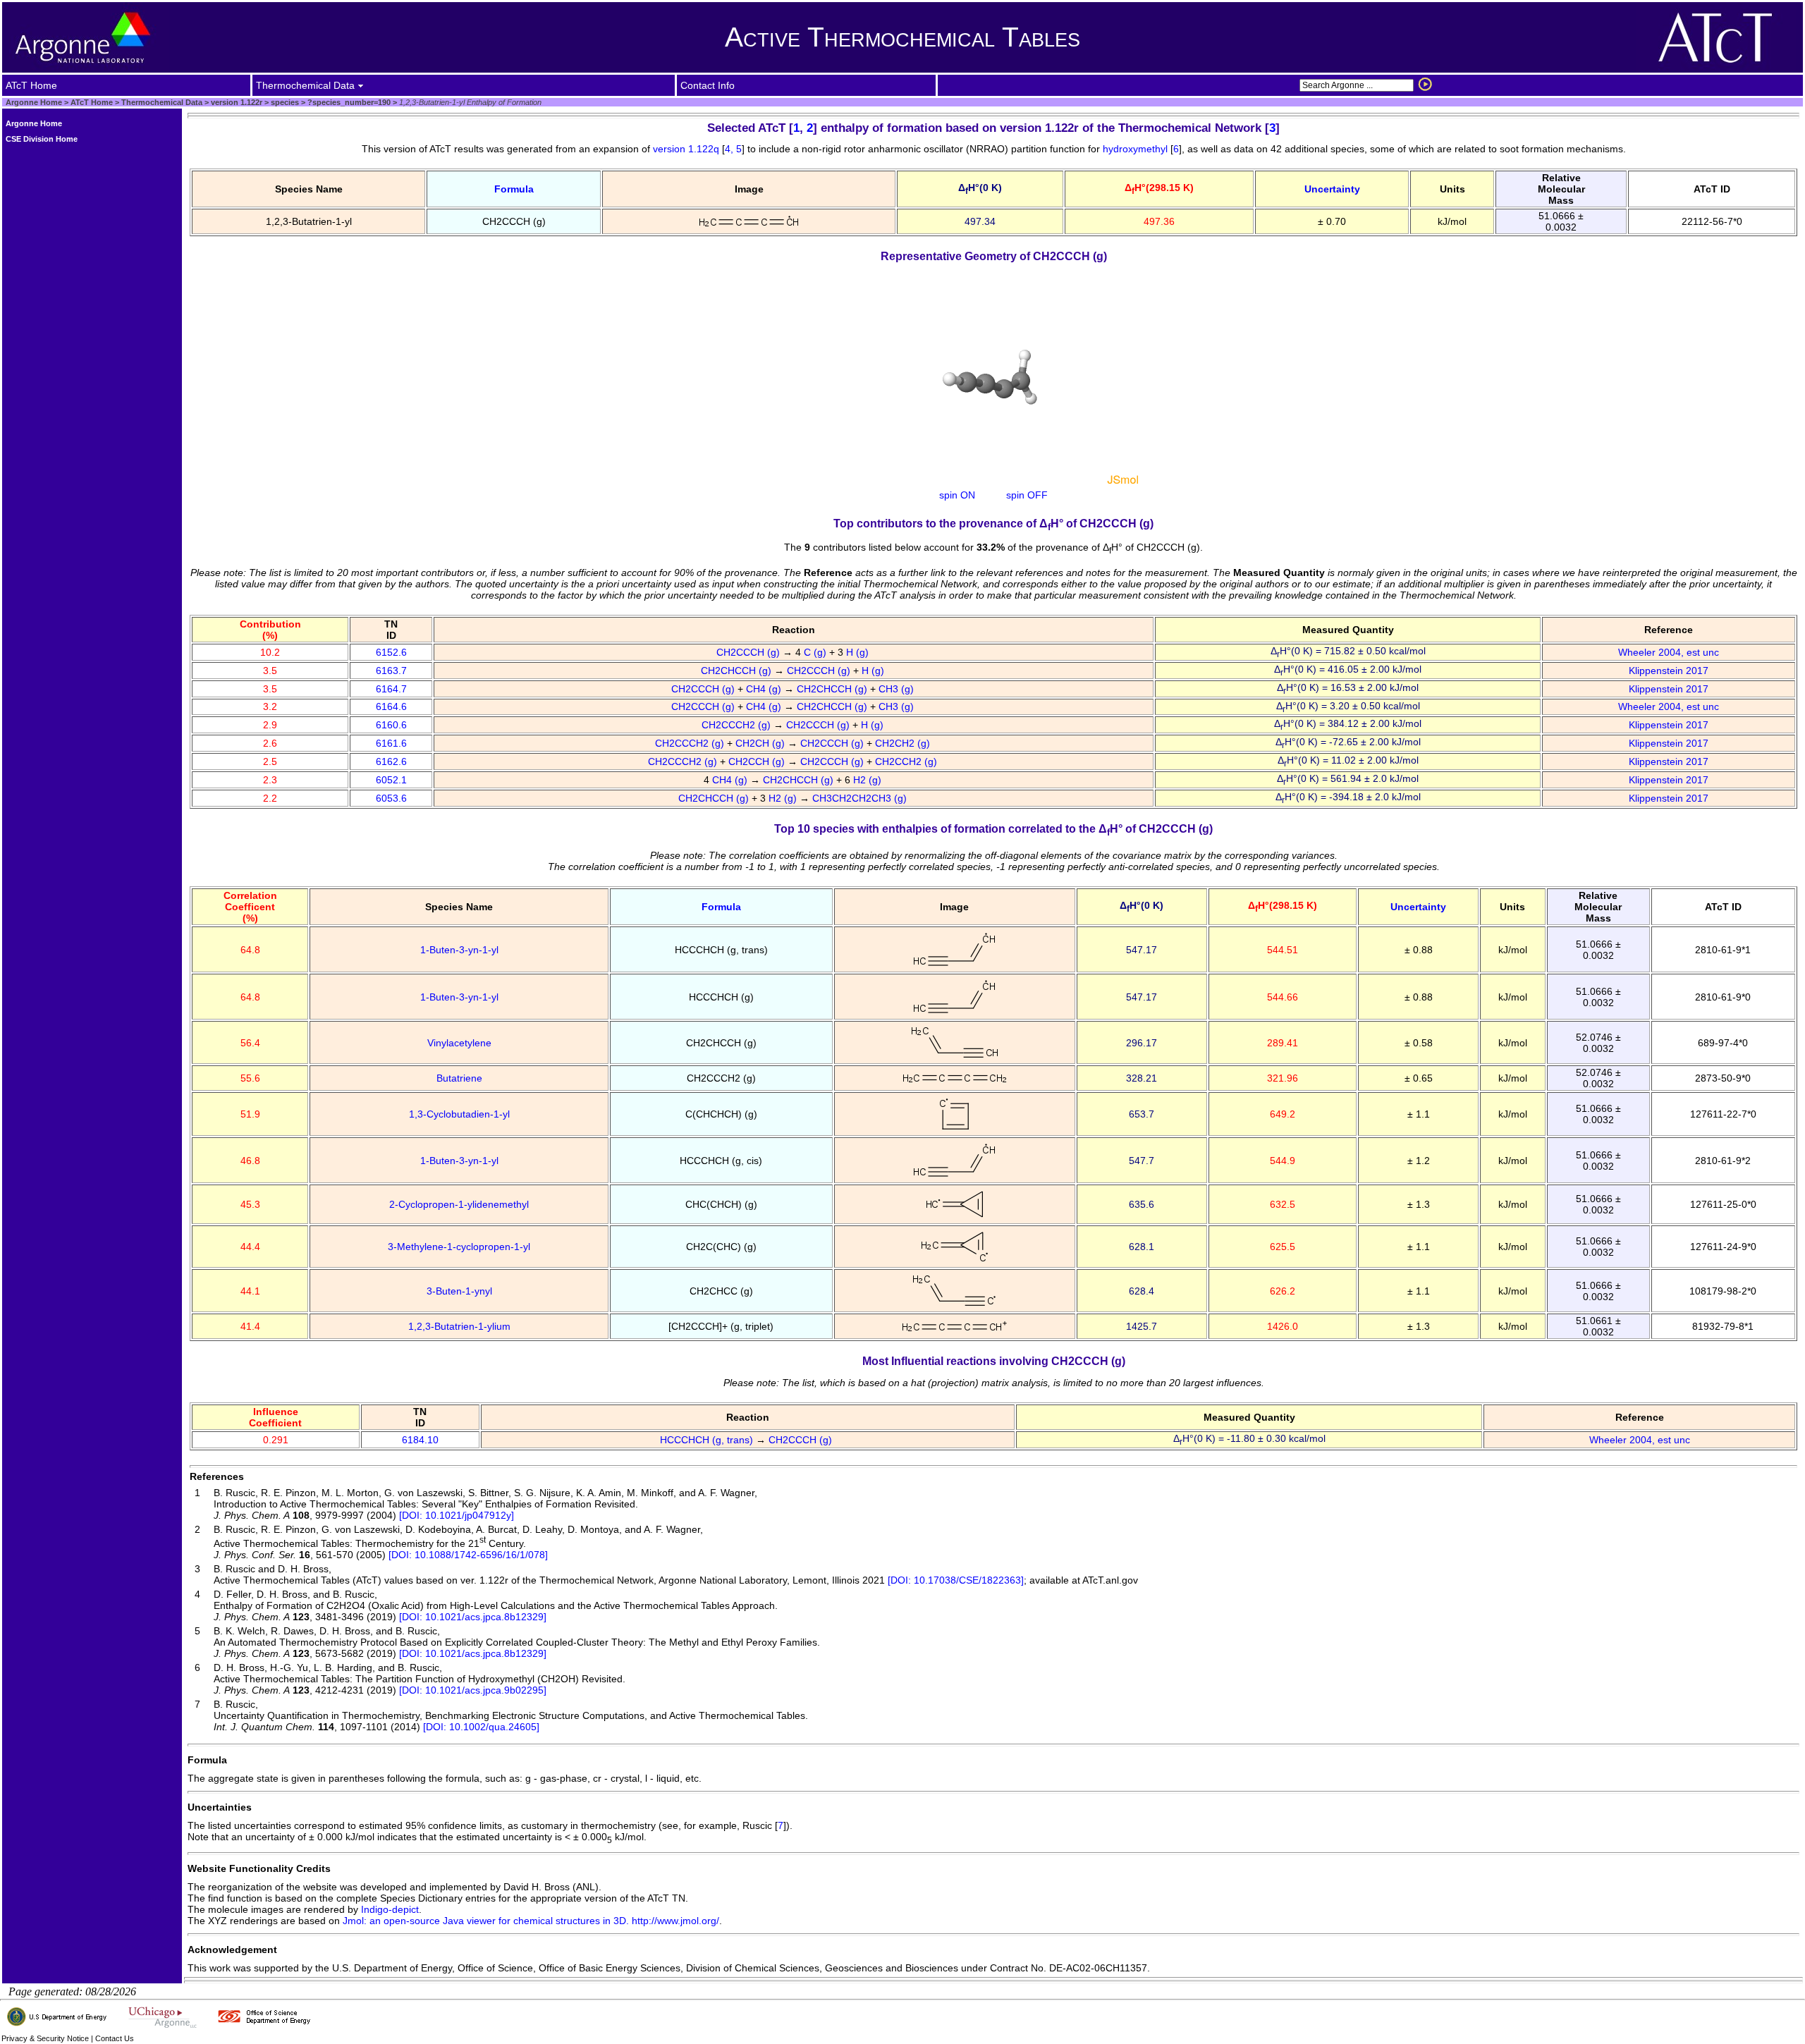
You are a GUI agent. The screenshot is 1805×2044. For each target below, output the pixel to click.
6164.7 (391, 689)
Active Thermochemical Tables (902, 37)
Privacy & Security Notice (45, 2038)
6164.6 (391, 706)
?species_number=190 (348, 102)
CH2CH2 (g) (904, 743)
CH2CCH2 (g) (907, 761)
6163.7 (391, 671)
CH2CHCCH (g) (738, 671)
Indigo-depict (390, 1909)
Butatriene (459, 1078)
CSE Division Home (42, 139)
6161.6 (391, 743)
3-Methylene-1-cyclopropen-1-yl (459, 1247)
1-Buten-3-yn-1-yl (459, 950)
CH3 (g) (898, 689)
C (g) (816, 652)
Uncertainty (1332, 189)
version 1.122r (235, 102)
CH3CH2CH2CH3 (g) (861, 798)
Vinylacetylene (459, 1043)
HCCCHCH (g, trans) (708, 1440)
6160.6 (391, 725)
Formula (514, 189)
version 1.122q (687, 149)
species (284, 102)
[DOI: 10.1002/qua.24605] (481, 1727)
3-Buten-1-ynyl (459, 1291)
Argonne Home (34, 102)
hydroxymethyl (1135, 149)
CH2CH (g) (761, 743)
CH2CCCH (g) (749, 652)
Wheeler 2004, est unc (1669, 652)
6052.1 (391, 780)
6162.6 (391, 761)
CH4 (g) (765, 689)
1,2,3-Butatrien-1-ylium (459, 1326)
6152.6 (391, 652)
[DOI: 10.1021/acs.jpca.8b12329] (473, 1617)
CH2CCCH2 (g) (738, 725)
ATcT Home (92, 102)
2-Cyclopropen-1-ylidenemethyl (459, 1204)
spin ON (957, 495)
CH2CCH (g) (758, 761)
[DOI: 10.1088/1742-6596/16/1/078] (468, 1555)
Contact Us (115, 2038)
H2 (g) (869, 780)
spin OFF (1027, 495)
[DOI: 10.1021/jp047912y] (457, 1515)
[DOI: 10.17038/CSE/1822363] (954, 1580)
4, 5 (733, 149)
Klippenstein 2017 (1669, 671)
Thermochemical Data (162, 102)
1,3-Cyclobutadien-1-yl (459, 1114)
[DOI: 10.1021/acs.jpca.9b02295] (473, 1690)
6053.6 (391, 798)
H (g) (859, 652)
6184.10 (420, 1440)
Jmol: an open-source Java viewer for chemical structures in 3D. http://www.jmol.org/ (531, 1921)
